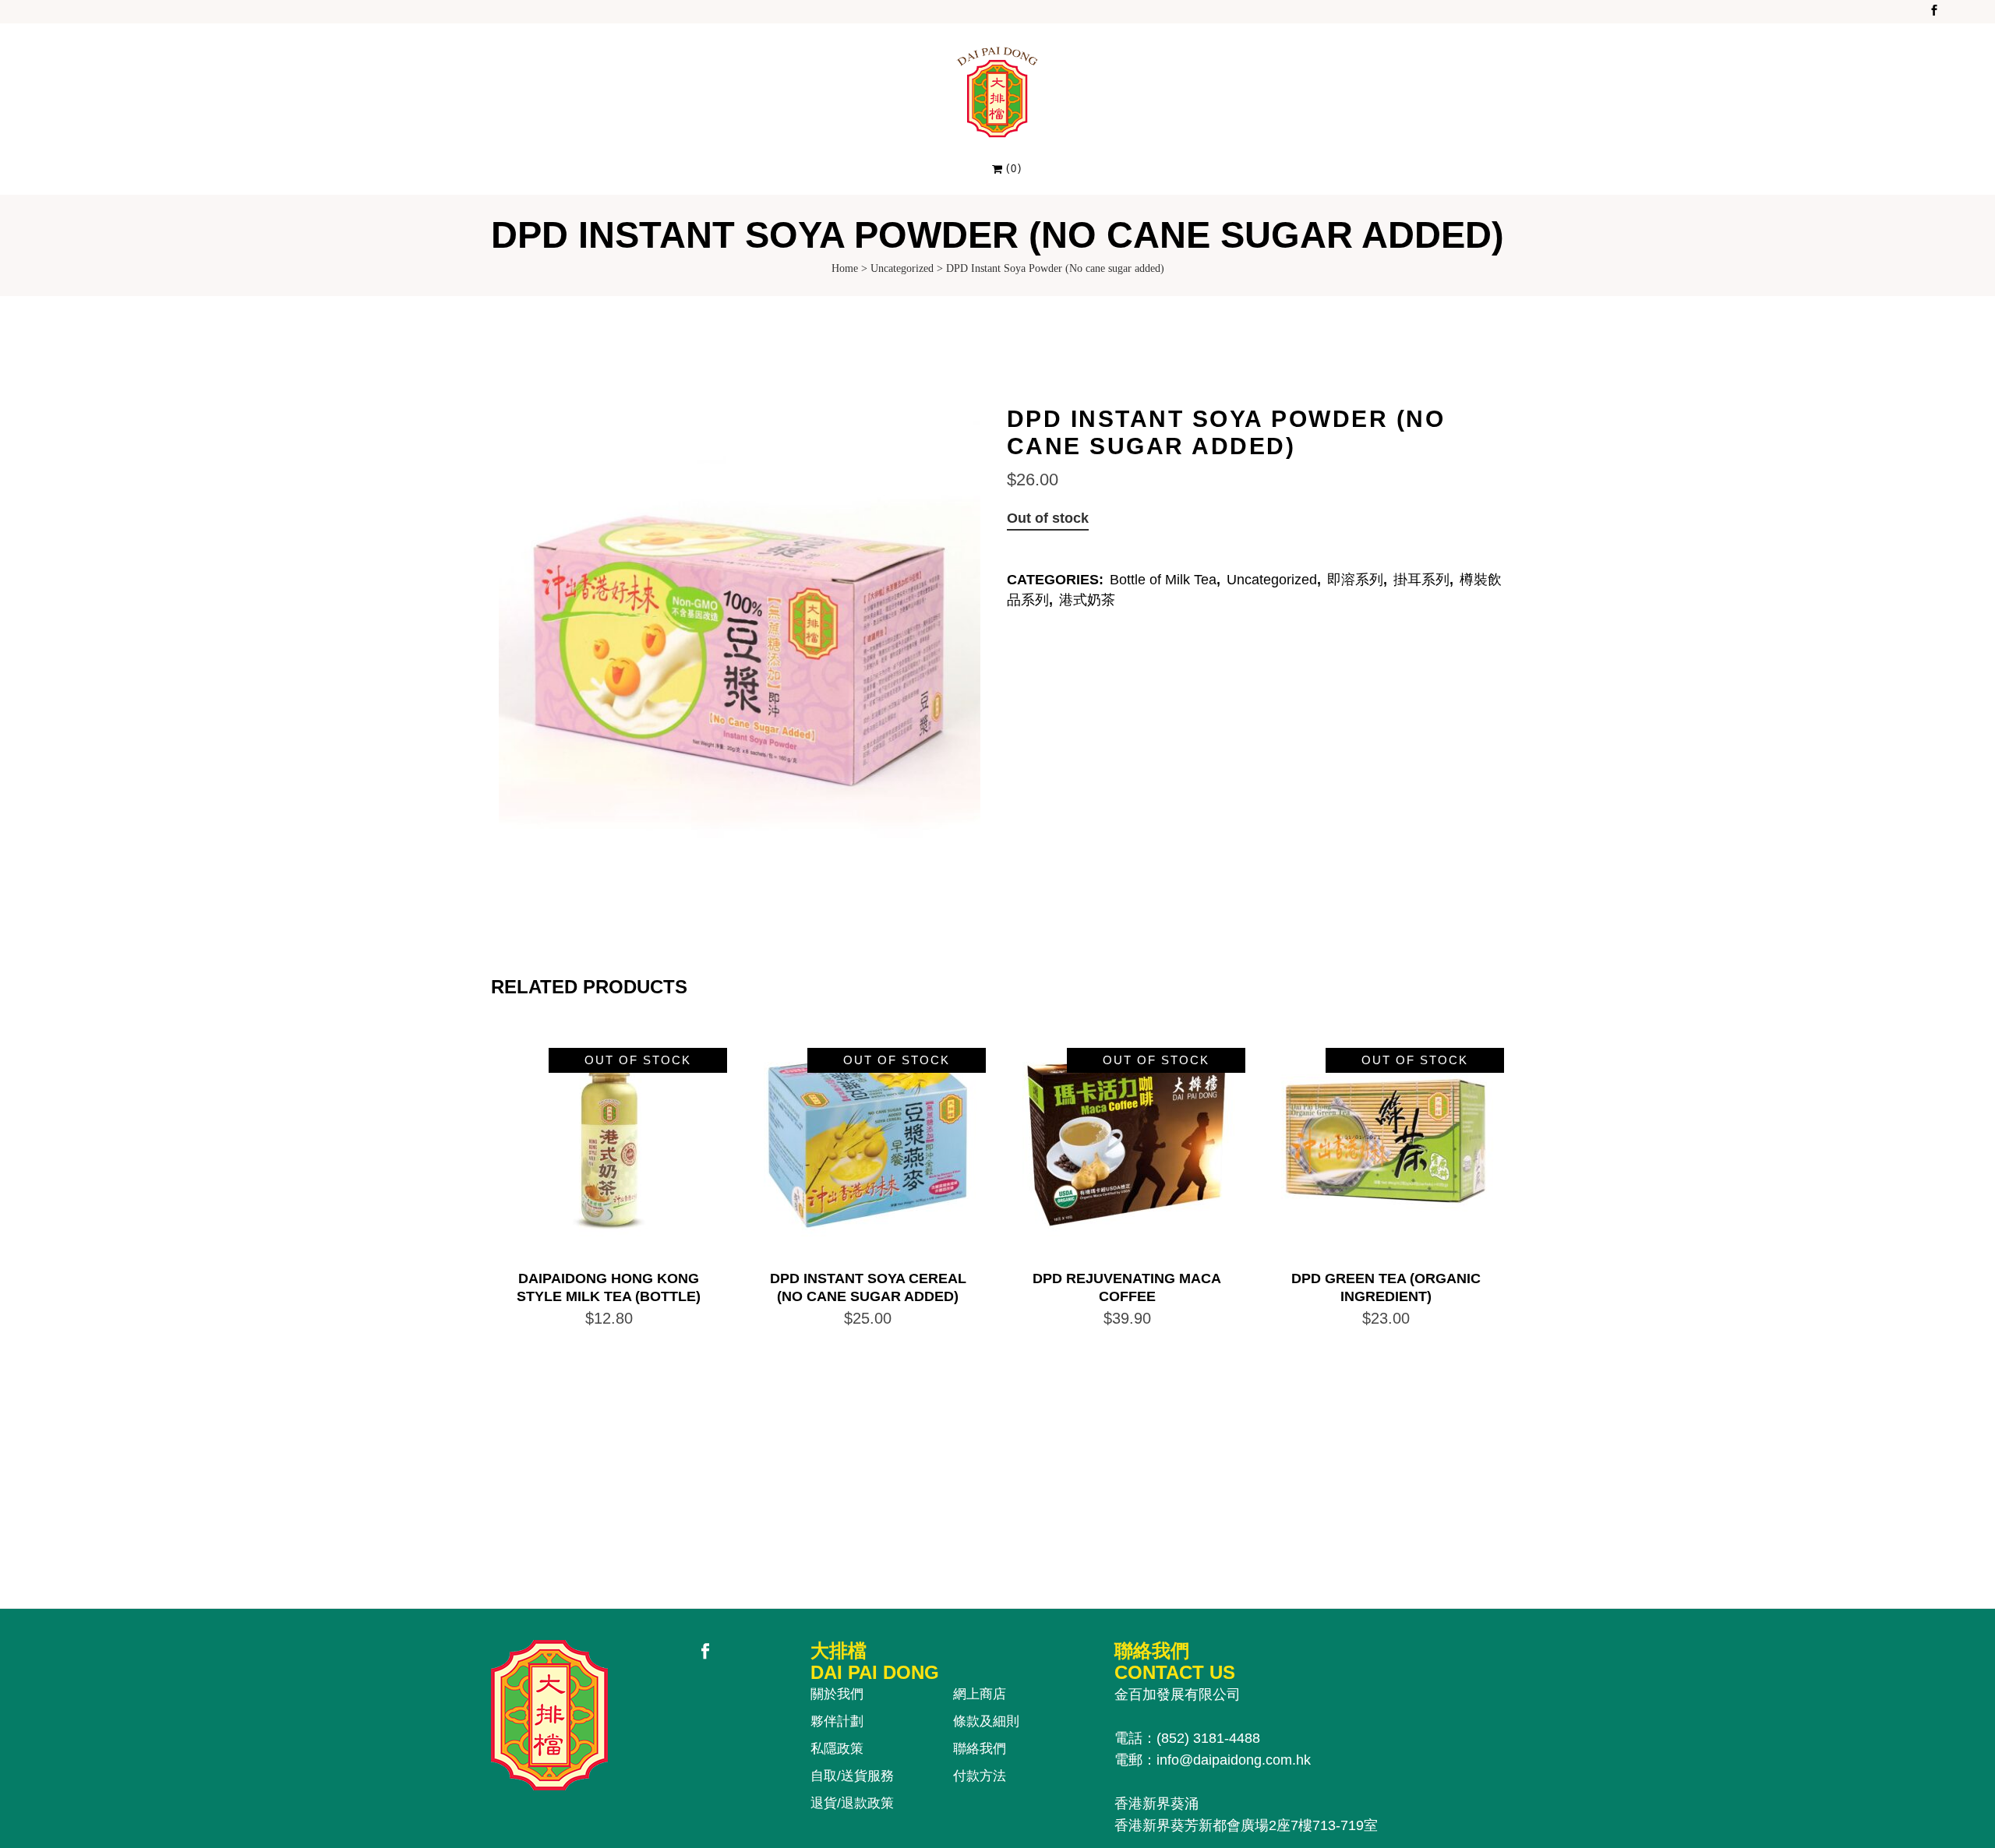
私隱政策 (837, 1749)
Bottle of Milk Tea (1163, 580)
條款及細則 (986, 1721)
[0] (998, 168)
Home (845, 268)
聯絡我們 (980, 1749)
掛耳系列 (1421, 580)
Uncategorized (902, 268)
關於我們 (837, 1694)
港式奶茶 (1087, 600)
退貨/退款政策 (852, 1803)
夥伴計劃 (837, 1721)
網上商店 (980, 1694)
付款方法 (980, 1776)
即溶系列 (1355, 580)
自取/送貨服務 (852, 1776)
